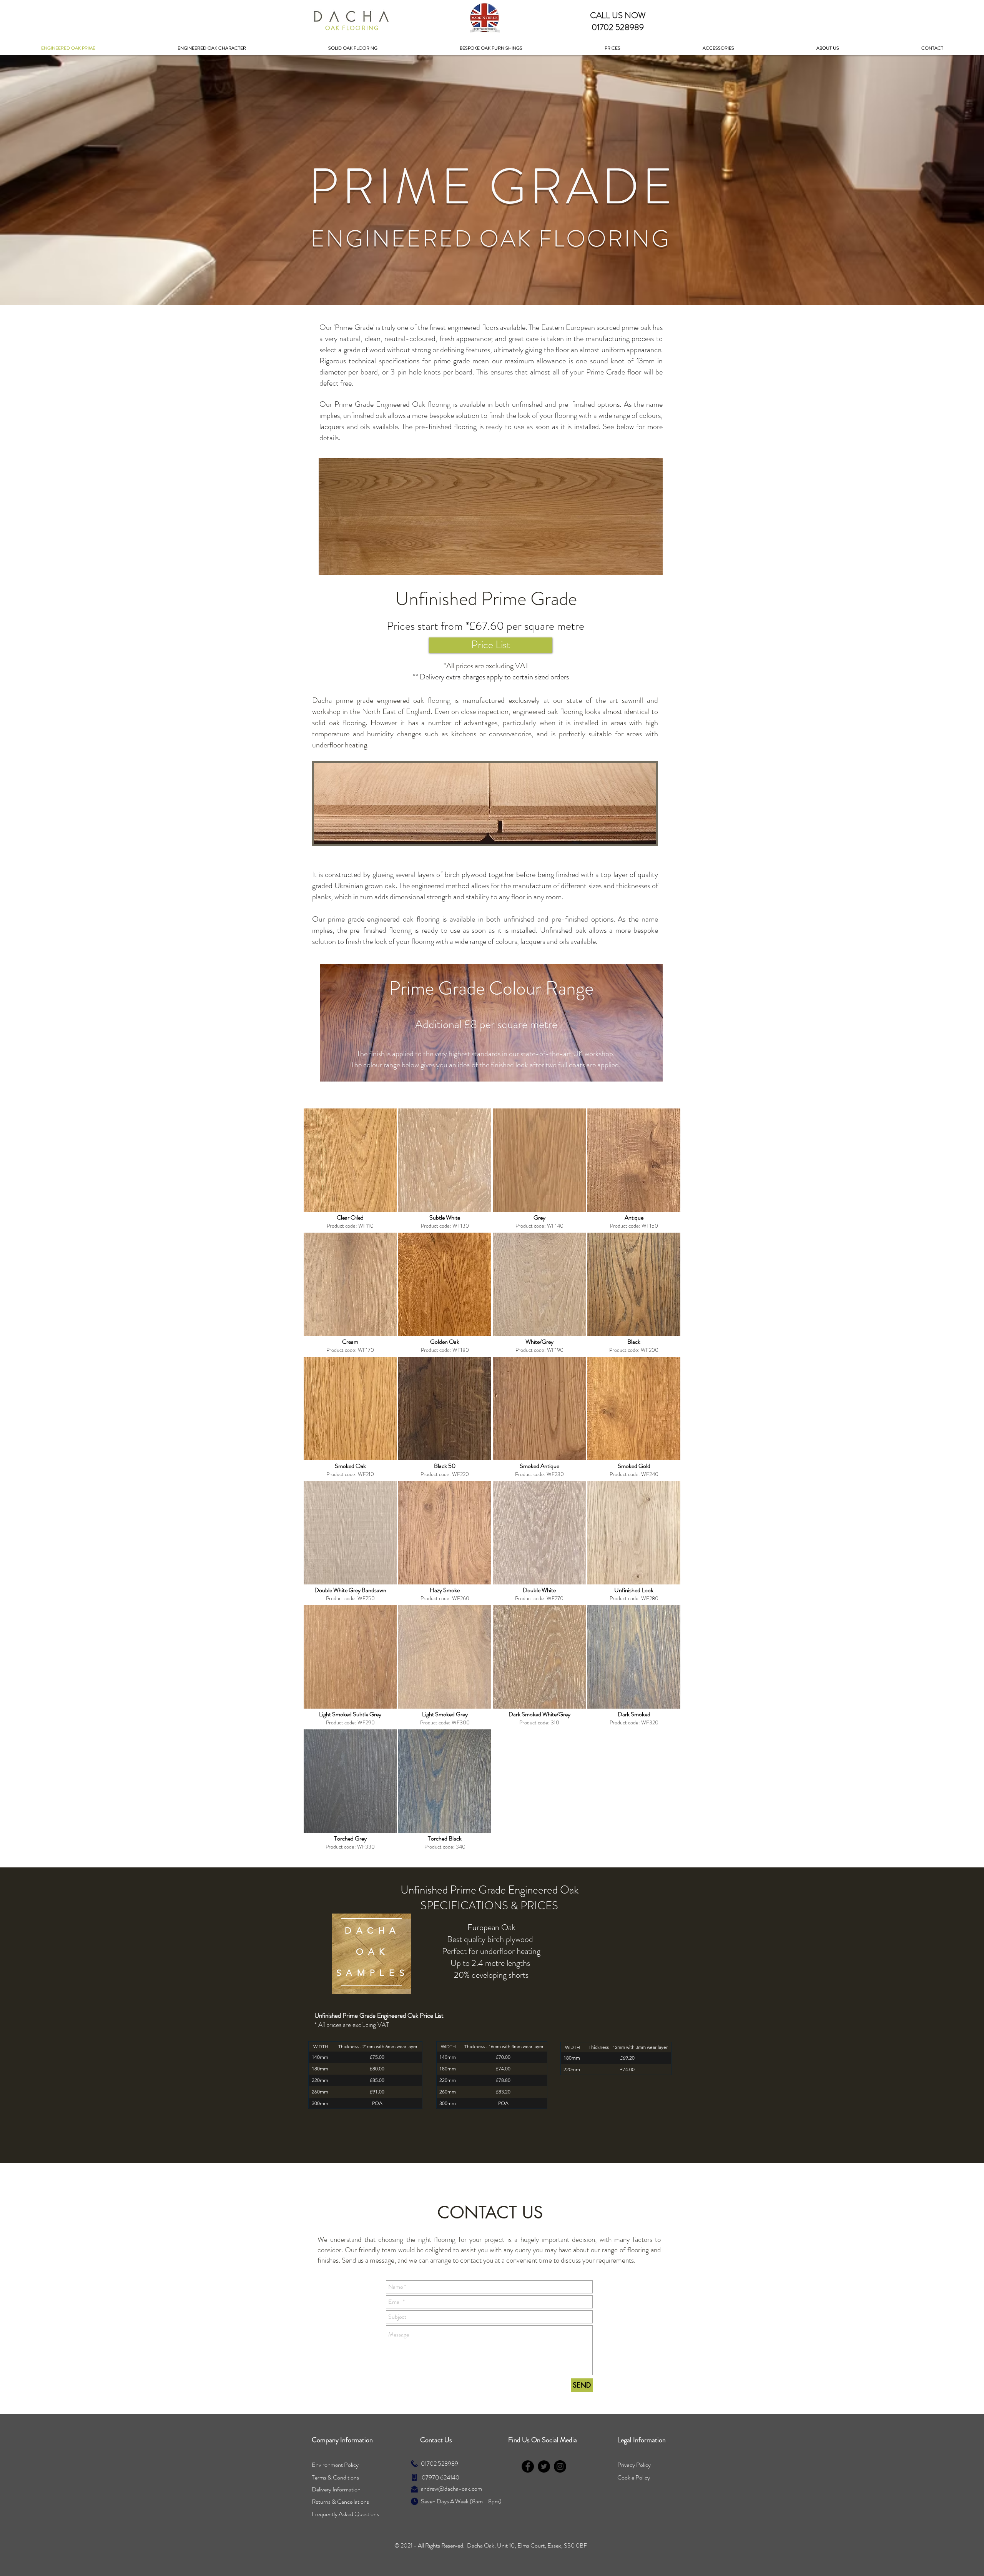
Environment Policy (335, 2465)
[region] (371, 1954)
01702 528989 (440, 2464)
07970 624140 (440, 2477)
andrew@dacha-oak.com (451, 2489)
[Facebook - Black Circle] (528, 2466)
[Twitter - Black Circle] (544, 2466)
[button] (613, 48)
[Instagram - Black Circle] (560, 2466)
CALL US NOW (618, 15)
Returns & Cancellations (340, 2502)
